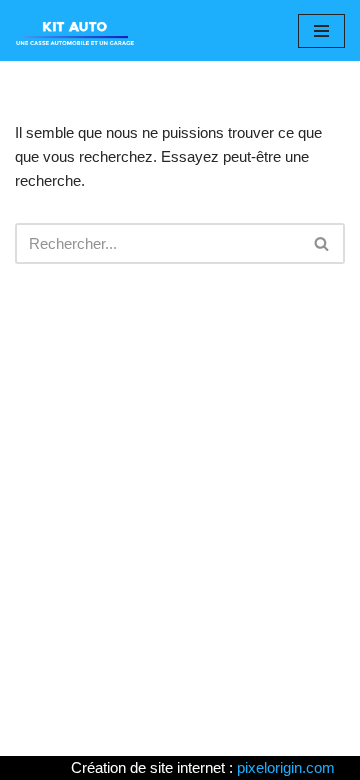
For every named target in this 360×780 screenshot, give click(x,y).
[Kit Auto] (75, 30)
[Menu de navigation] (321, 31)
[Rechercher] (322, 243)
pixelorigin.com (286, 767)
